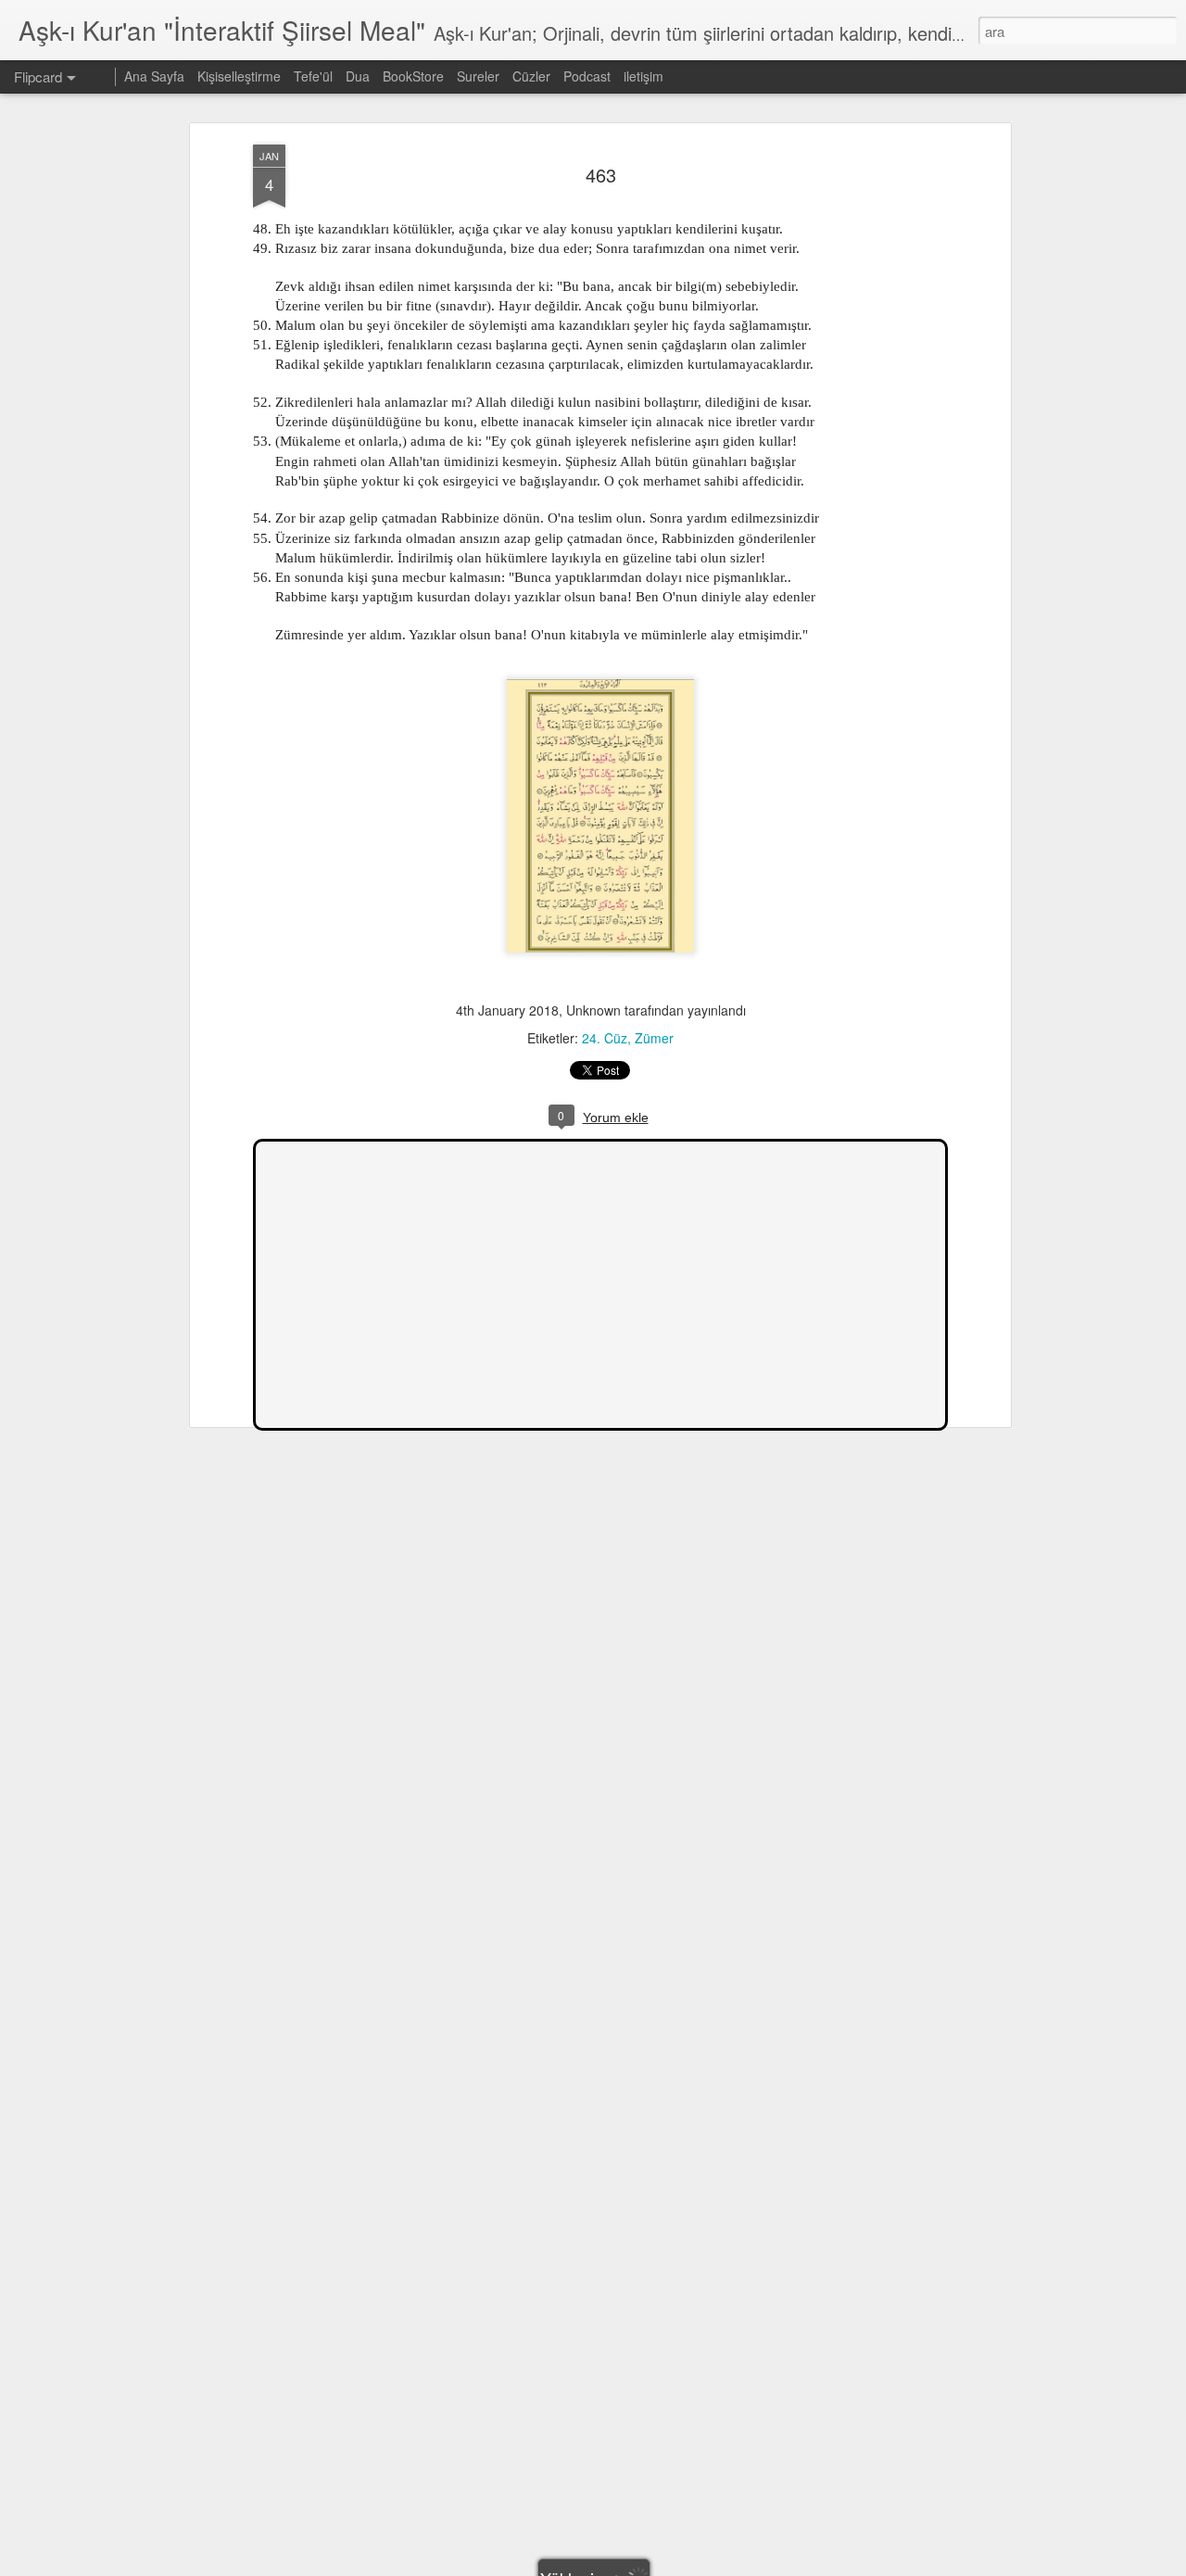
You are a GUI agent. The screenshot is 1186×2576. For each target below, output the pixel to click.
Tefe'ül (313, 76)
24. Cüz (605, 1038)
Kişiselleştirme (239, 76)
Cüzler (531, 76)
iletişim (643, 76)
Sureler (478, 76)
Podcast (587, 76)
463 (601, 175)
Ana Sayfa (154, 76)
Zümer (654, 1038)
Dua (358, 76)
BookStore (413, 76)
